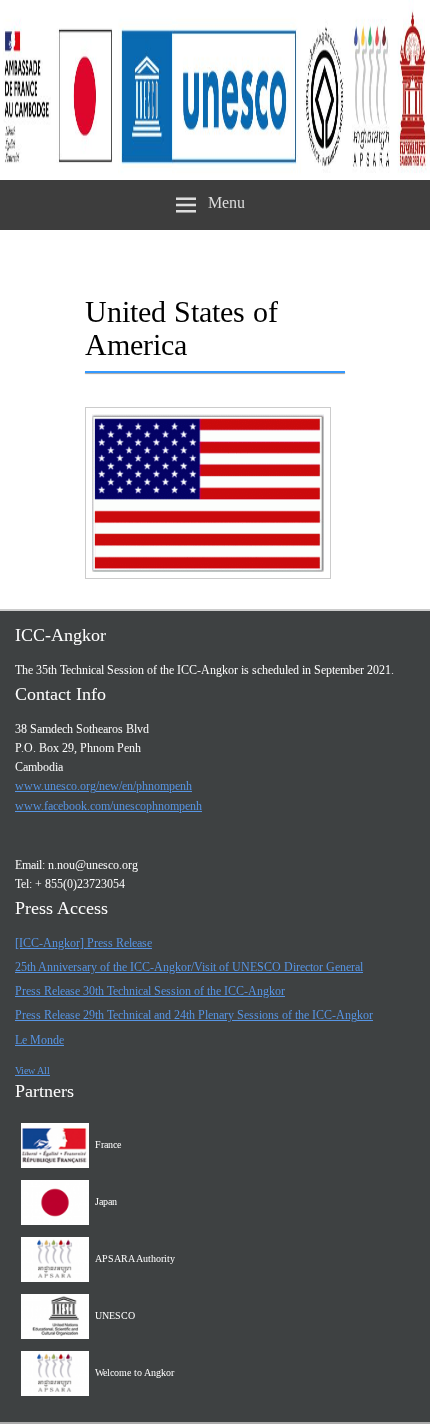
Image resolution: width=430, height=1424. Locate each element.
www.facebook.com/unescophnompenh (108, 806)
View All (32, 1070)
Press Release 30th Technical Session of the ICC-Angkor (150, 991)
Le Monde (39, 1040)
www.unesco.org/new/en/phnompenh (103, 786)
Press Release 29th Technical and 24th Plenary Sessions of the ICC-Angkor (194, 1015)
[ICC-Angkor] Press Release (83, 943)
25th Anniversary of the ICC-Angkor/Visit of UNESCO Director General (189, 967)
